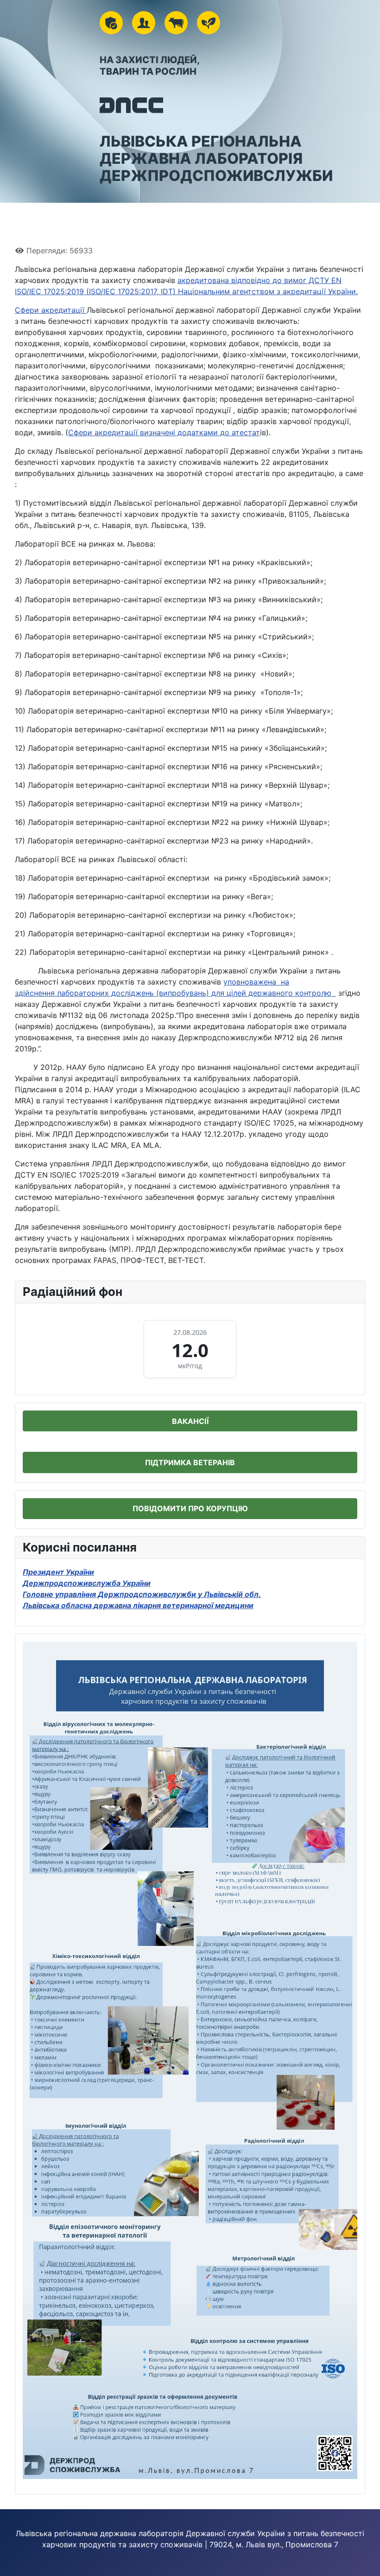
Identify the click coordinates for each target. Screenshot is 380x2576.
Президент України (58, 1572)
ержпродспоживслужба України (90, 1583)
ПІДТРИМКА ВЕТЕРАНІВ (190, 1462)
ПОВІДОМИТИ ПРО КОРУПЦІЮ (190, 1508)
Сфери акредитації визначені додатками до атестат (164, 432)
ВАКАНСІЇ (190, 1421)
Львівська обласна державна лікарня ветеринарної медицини (138, 1605)
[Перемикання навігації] (25, 220)
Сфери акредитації (51, 310)
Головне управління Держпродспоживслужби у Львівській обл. (142, 1594)
